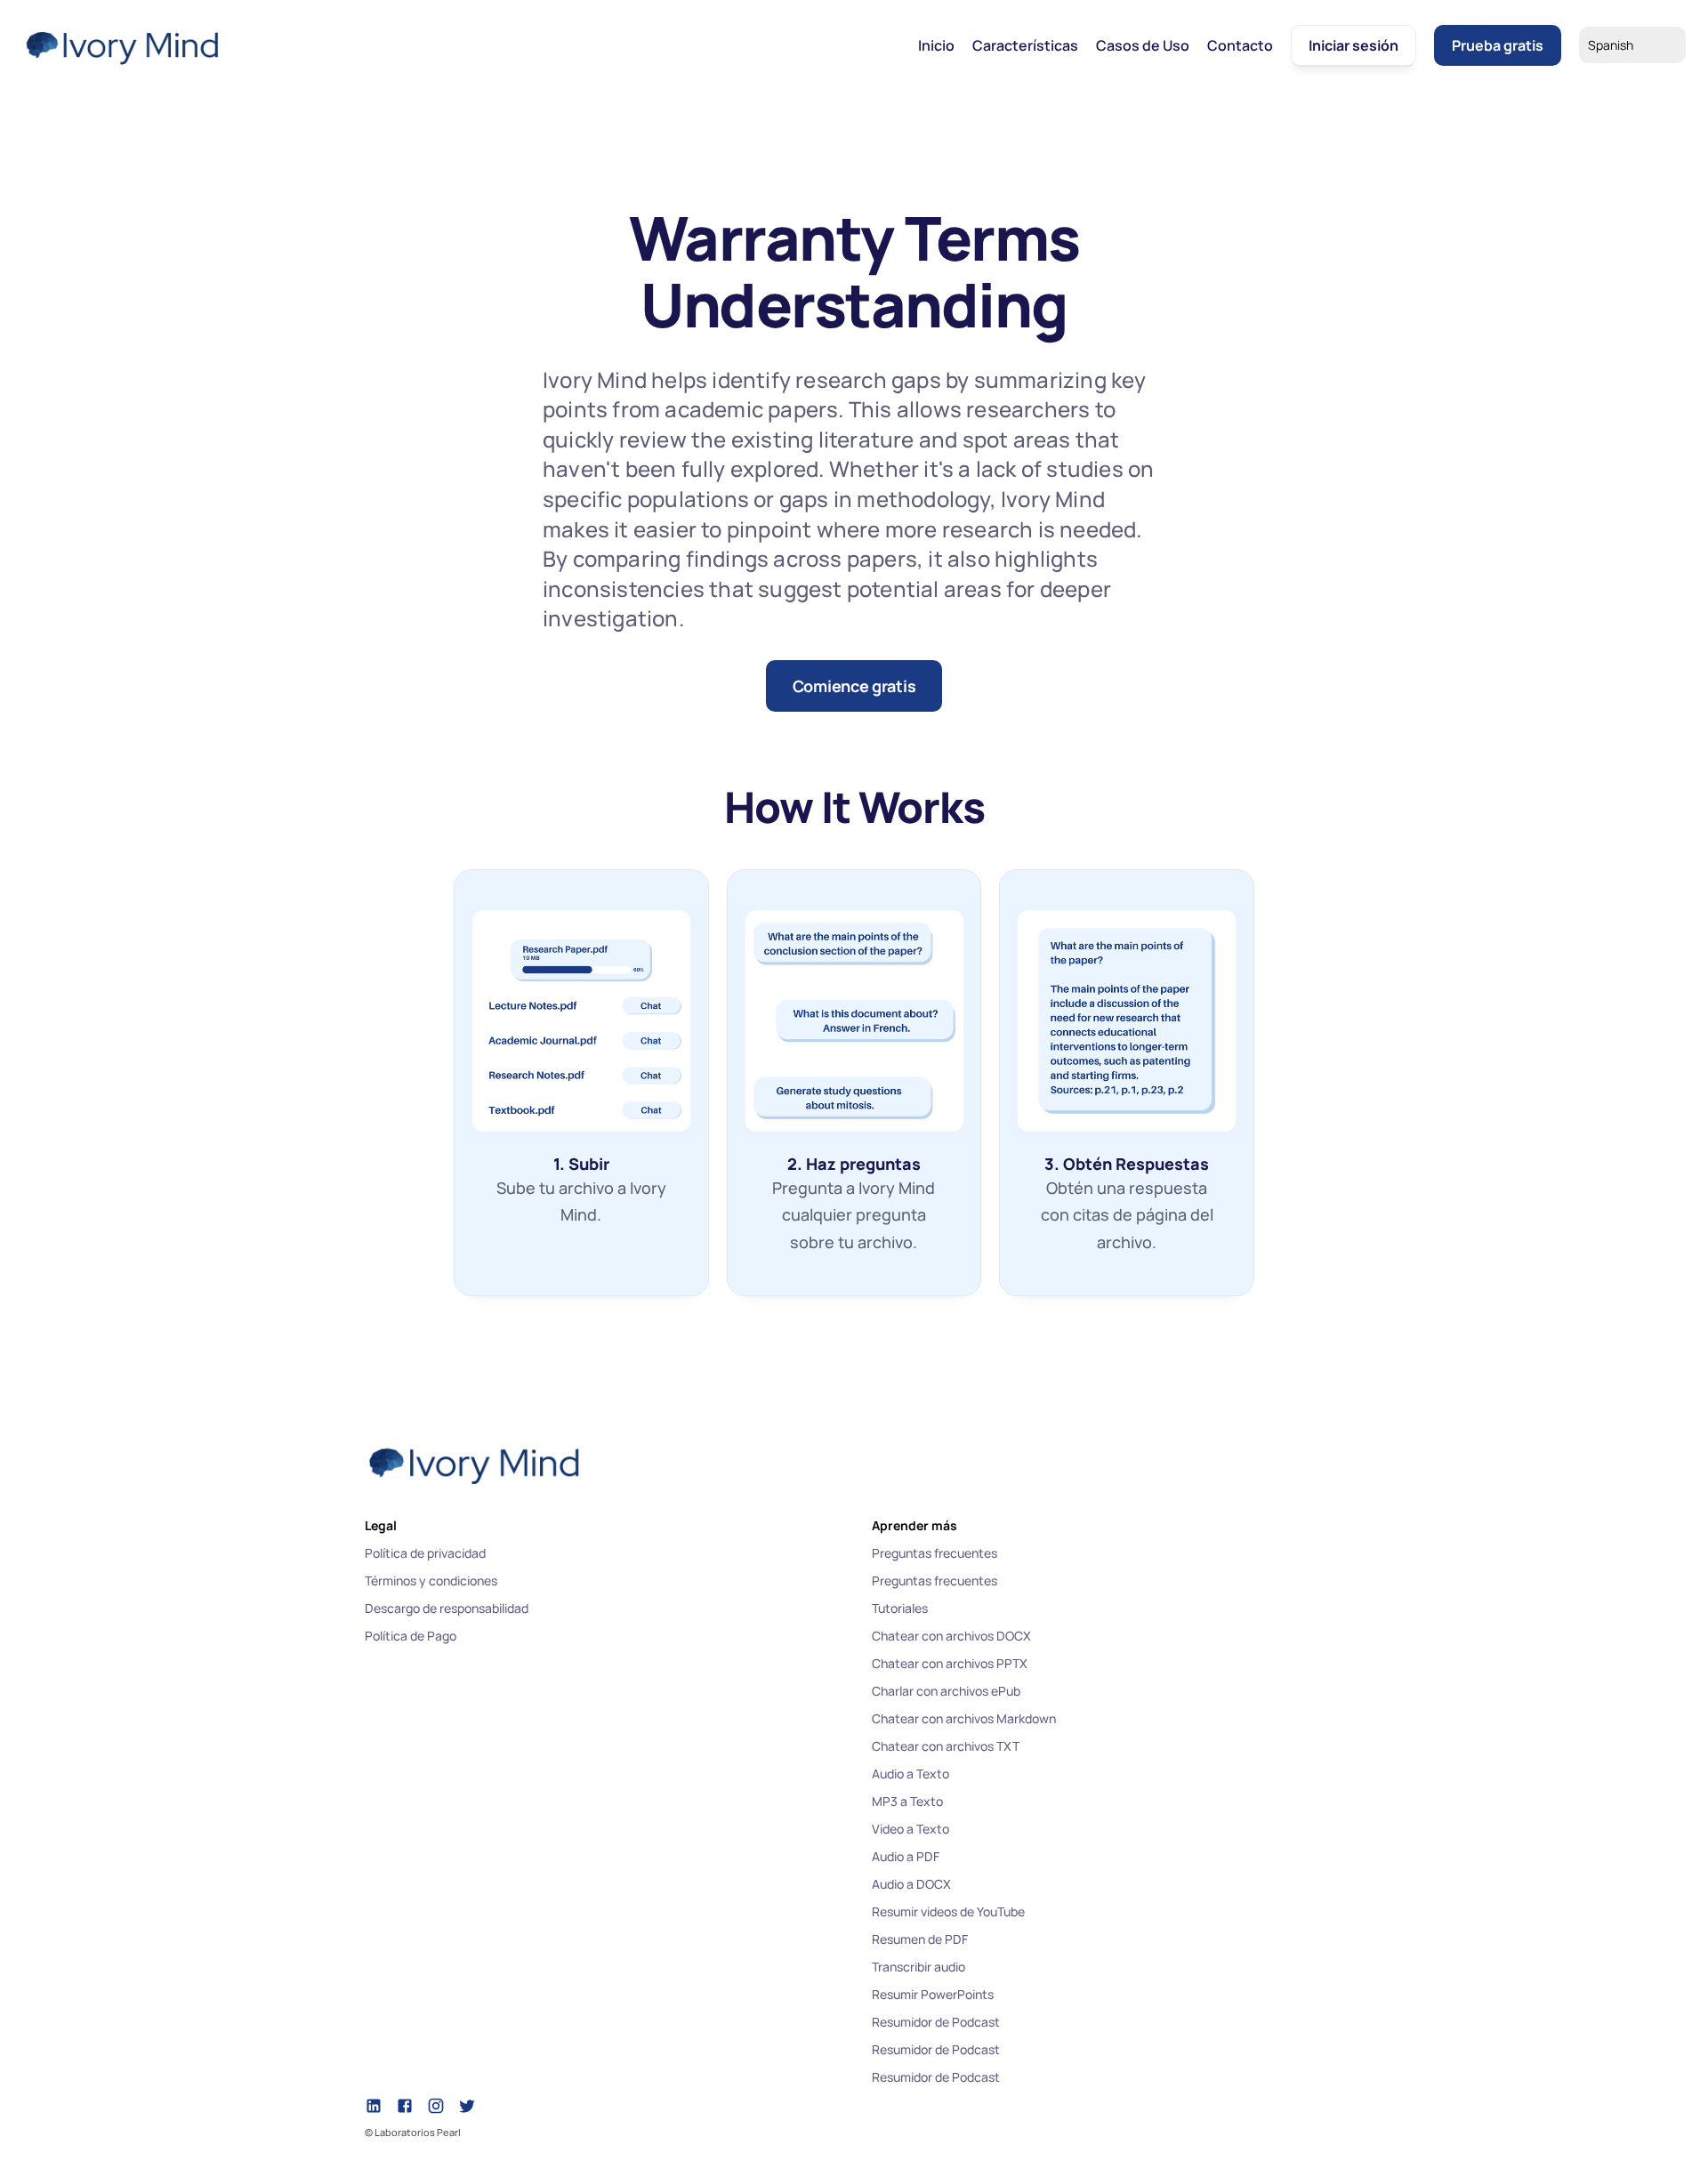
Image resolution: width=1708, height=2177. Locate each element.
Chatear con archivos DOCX (951, 1636)
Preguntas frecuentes (935, 1553)
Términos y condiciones (431, 1580)
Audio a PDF (906, 1856)
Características (1025, 45)
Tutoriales (900, 1608)
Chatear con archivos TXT (946, 1746)
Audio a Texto (910, 1774)
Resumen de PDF (920, 1939)
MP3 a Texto (907, 1801)
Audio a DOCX (911, 1884)
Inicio (936, 45)
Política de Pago (411, 1636)
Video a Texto (910, 1829)
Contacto (1240, 45)
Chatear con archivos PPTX (950, 1663)
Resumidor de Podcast (936, 2022)
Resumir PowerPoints (933, 1994)
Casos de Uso (1143, 45)
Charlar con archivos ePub (946, 1691)
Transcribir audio (918, 1967)
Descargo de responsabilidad (447, 1608)
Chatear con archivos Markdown (964, 1718)
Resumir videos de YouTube (948, 1911)
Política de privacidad (425, 1553)
